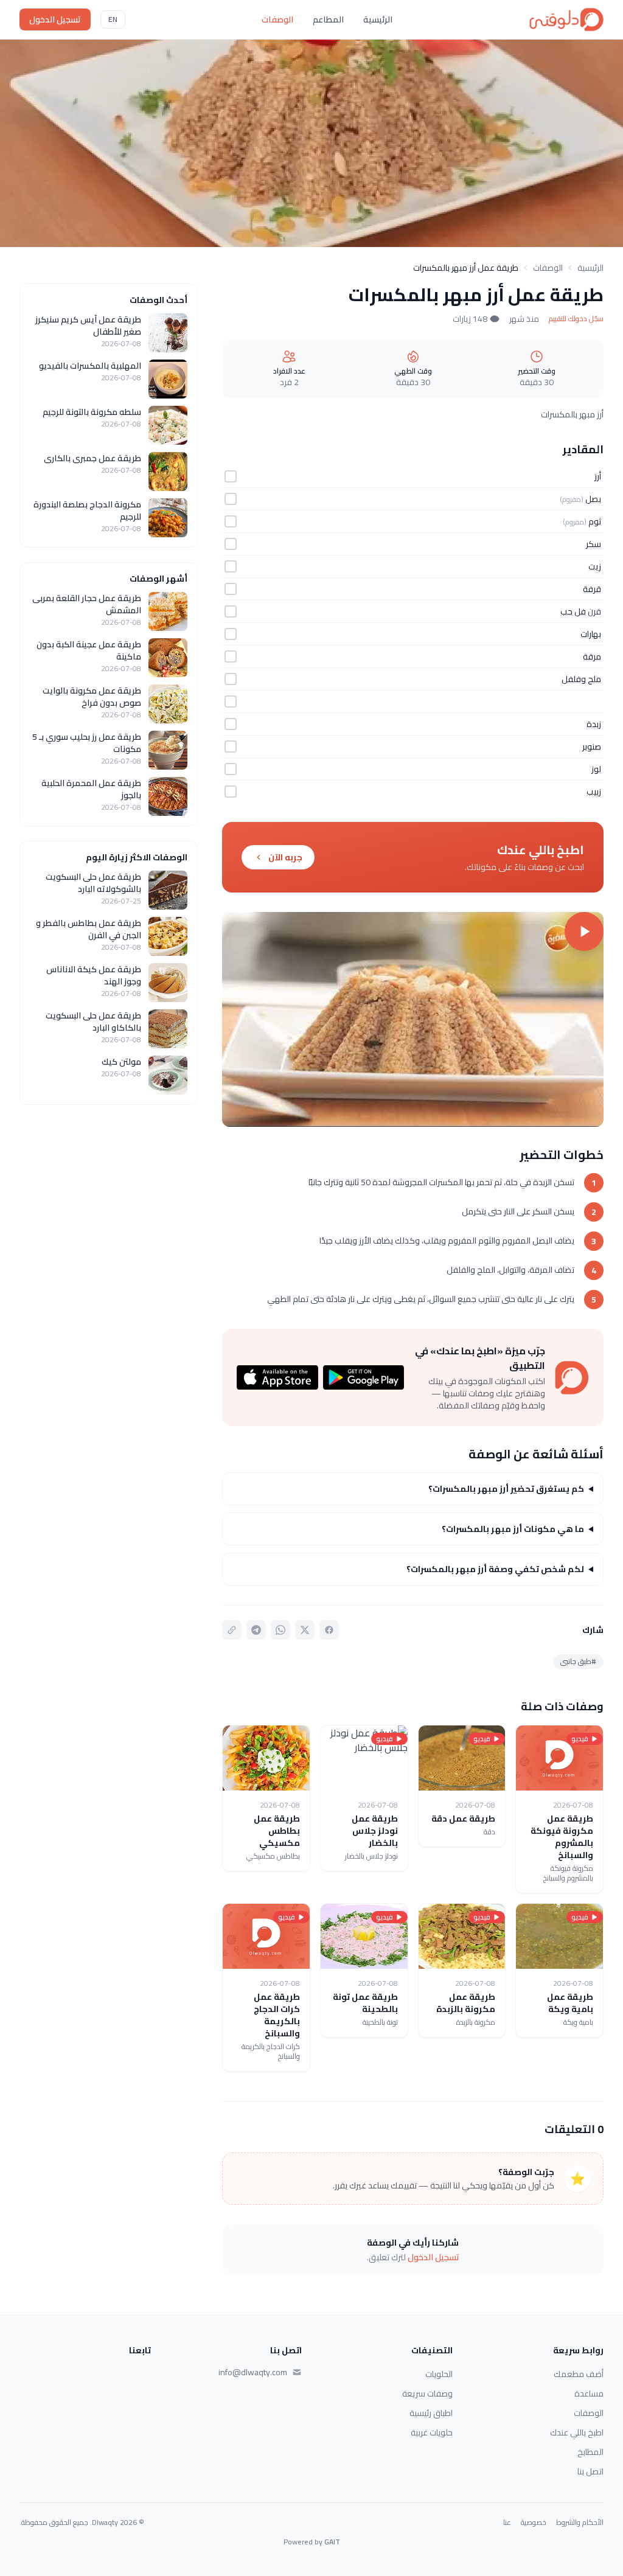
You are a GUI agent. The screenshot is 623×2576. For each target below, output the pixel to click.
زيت (595, 566)
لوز (596, 769)
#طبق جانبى (578, 1661)
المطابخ (590, 2452)
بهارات (591, 634)
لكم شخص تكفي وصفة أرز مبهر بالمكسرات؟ (495, 1569)
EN (113, 19)
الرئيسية (378, 19)
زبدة (594, 724)
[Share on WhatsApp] (280, 1630)
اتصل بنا (590, 2471)
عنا (507, 2522)
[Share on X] (305, 1630)
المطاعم (328, 19)
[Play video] (413, 1019)
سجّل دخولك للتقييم (576, 319)
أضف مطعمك (579, 2374)
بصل (593, 499)
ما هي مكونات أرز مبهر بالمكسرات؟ (513, 1529)
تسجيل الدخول (55, 19)
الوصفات (277, 19)
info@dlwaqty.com (253, 2372)
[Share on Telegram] (256, 1630)
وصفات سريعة (427, 2393)
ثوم (595, 521)
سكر (593, 544)
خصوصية (534, 2522)
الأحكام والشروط (580, 2522)
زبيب (594, 792)
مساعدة (589, 2393)
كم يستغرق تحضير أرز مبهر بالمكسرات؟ (506, 1489)
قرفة (592, 589)
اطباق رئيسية (431, 2413)
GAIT (332, 2542)
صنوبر (592, 747)
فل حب (573, 611)
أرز (598, 476)
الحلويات (439, 2374)
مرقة (592, 656)
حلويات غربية (432, 2432)
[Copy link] (232, 1630)
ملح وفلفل (581, 679)
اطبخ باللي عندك (577, 2432)
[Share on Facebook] (329, 1630)
